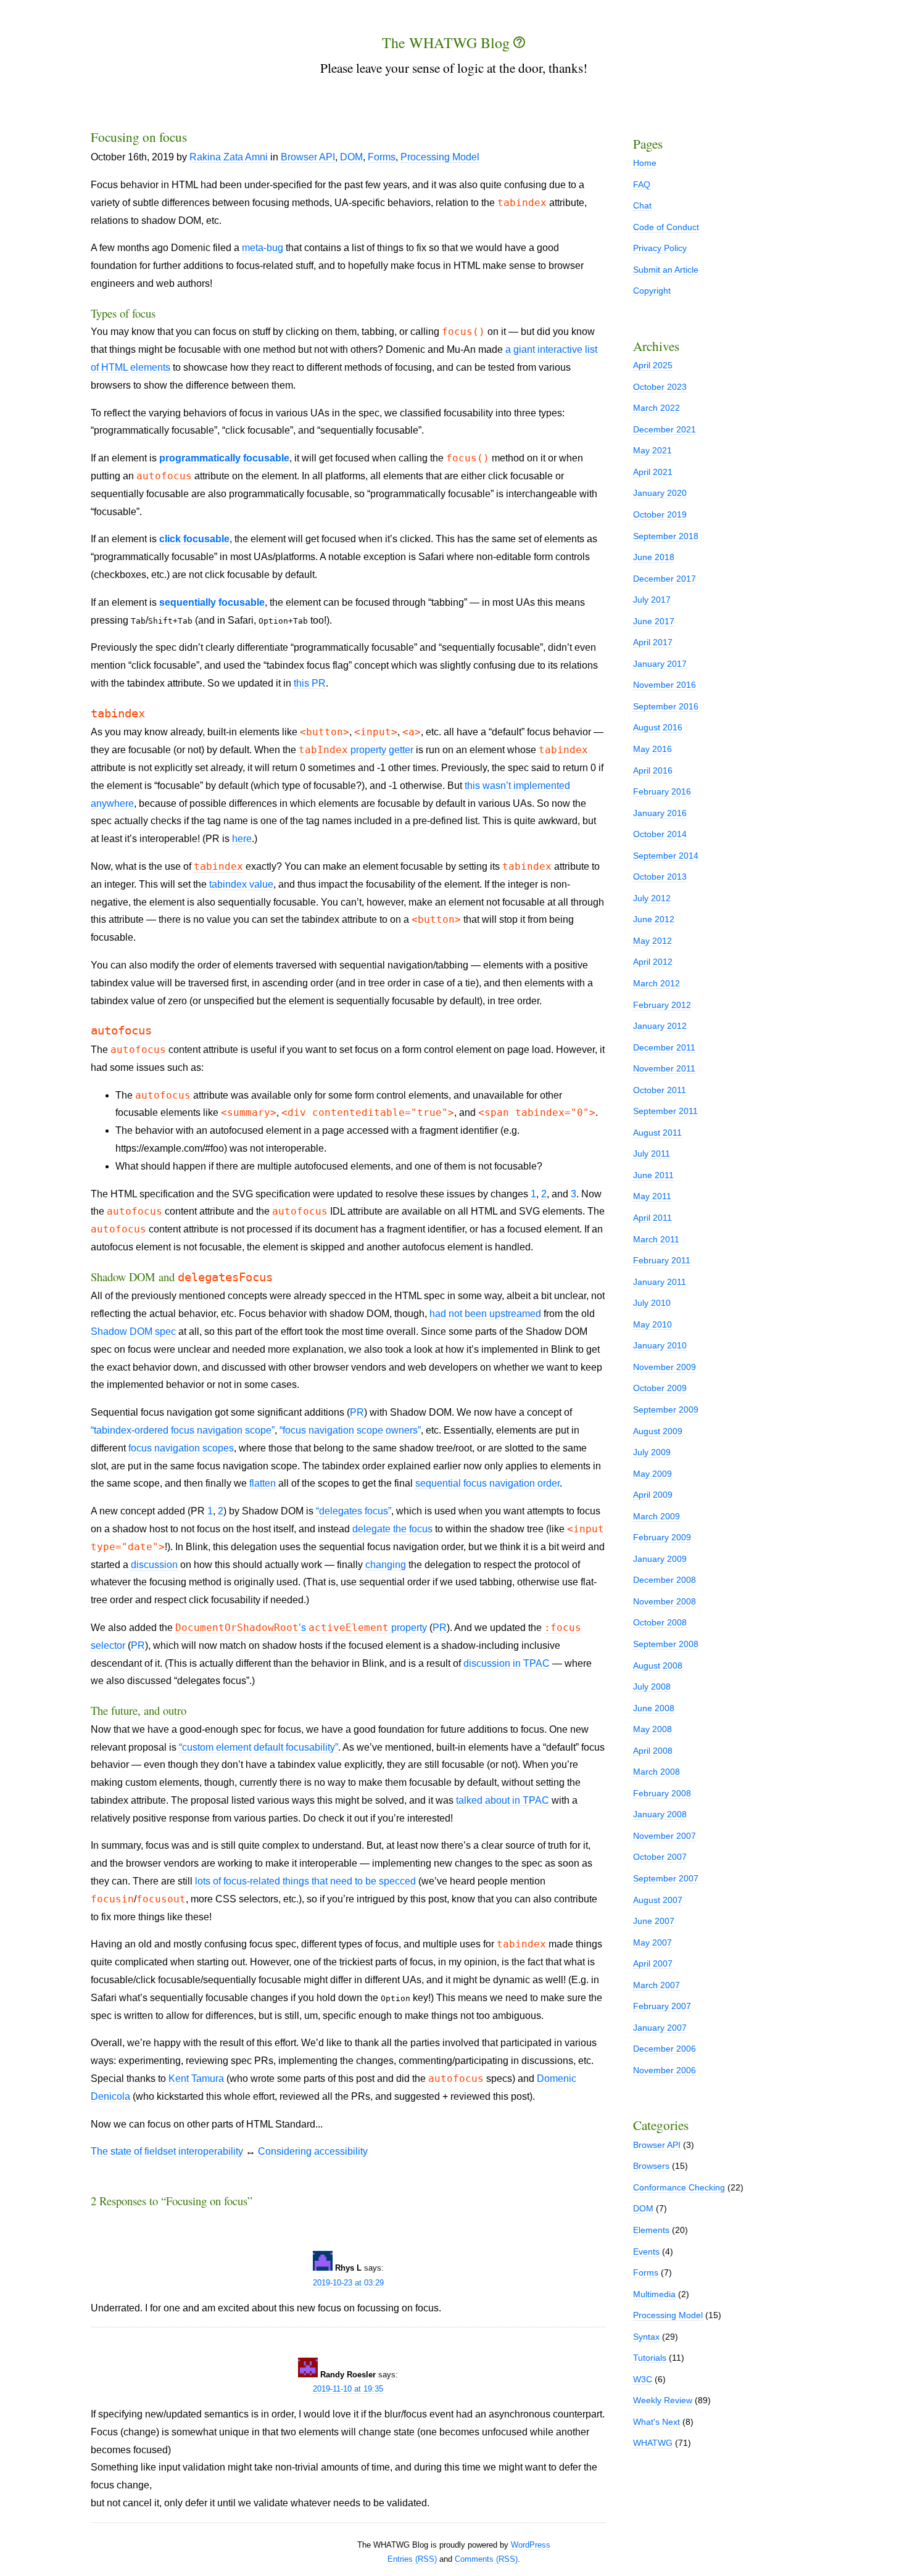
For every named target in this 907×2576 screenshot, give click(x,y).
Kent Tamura (196, 2079)
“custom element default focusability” (259, 1747)
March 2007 (656, 1985)
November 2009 (665, 1367)
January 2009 (660, 1559)
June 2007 (654, 1921)
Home (645, 163)
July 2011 (652, 1154)
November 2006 (665, 2070)
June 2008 (654, 1708)
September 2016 (666, 706)
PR (357, 1412)
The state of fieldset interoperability (167, 2151)
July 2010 (652, 1303)
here (242, 839)
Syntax (646, 2337)
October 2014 (660, 834)
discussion (154, 1565)
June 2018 (654, 557)
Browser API (308, 157)
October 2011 (660, 1090)
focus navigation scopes (181, 1448)
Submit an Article (666, 270)
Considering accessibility (313, 2151)
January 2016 (660, 813)
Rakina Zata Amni (229, 157)
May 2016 (652, 749)
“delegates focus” (354, 1511)
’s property (301, 1628)
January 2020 (660, 493)
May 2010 (652, 1324)
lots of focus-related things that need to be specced (305, 1881)
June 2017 (654, 621)
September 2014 (666, 856)
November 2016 (665, 685)
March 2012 (656, 983)
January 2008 (660, 1814)
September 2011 (665, 1111)
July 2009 (652, 1452)
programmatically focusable (224, 458)
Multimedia (654, 2294)
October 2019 (660, 514)
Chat (642, 205)
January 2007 (660, 2028)
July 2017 (652, 600)
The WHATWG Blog (448, 43)
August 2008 (658, 1666)
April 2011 (652, 1218)
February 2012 (662, 1005)
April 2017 (653, 642)
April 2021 (653, 472)
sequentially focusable (212, 602)
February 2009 (662, 1537)
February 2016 (662, 791)
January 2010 (660, 1345)
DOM (351, 157)
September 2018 (666, 536)
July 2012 (652, 898)
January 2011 (660, 1282)
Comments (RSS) (486, 2559)
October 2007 (660, 1857)
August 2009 (658, 1431)
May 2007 (652, 1942)
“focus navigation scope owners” (350, 1430)
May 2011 (652, 1196)
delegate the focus (392, 1529)
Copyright (652, 291)
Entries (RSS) (412, 2559)
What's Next (656, 2422)
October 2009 (660, 1388)
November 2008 (665, 1601)
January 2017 (660, 664)
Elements (651, 2230)
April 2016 (653, 770)
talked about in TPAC (503, 1800)
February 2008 (662, 1793)
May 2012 (652, 941)
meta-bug (263, 248)
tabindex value (241, 884)
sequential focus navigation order (487, 1483)
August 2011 (657, 1133)
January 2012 (660, 1026)
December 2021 (665, 429)
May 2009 (652, 1474)
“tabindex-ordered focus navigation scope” (183, 1430)
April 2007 (653, 1963)
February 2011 (662, 1260)
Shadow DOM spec (133, 1331)
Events (646, 2252)
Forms (382, 157)
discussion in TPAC (507, 1663)
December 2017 (665, 579)
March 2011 (656, 1239)
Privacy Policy (660, 248)
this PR (310, 683)
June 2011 (653, 1175)
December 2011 (664, 1047)
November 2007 (665, 1836)
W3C (643, 2379)
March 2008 (656, 1772)
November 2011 (664, 1068)
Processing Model (440, 157)
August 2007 (658, 1900)
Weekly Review (663, 2400)
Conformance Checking (679, 2187)
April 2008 (653, 1751)
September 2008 (666, 1644)
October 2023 (660, 387)
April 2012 (653, 962)
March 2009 (656, 1516)
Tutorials (650, 2358)
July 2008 (652, 1686)
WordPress (531, 2545)
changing (386, 1565)
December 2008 (665, 1580)
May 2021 (652, 450)
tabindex (218, 866)
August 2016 (658, 727)
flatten (263, 1483)
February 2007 (662, 2006)
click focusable (194, 539)
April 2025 (653, 365)
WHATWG (653, 2443)
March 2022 (656, 408)
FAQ (642, 184)
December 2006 (665, 2049)
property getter (356, 750)
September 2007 (666, 1878)
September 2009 (666, 1410)
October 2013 (660, 877)
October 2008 (660, 1622)
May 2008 (652, 1729)
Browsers (651, 2166)
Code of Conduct (666, 227)
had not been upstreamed (485, 1314)
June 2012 (654, 919)
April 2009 (653, 1495)
